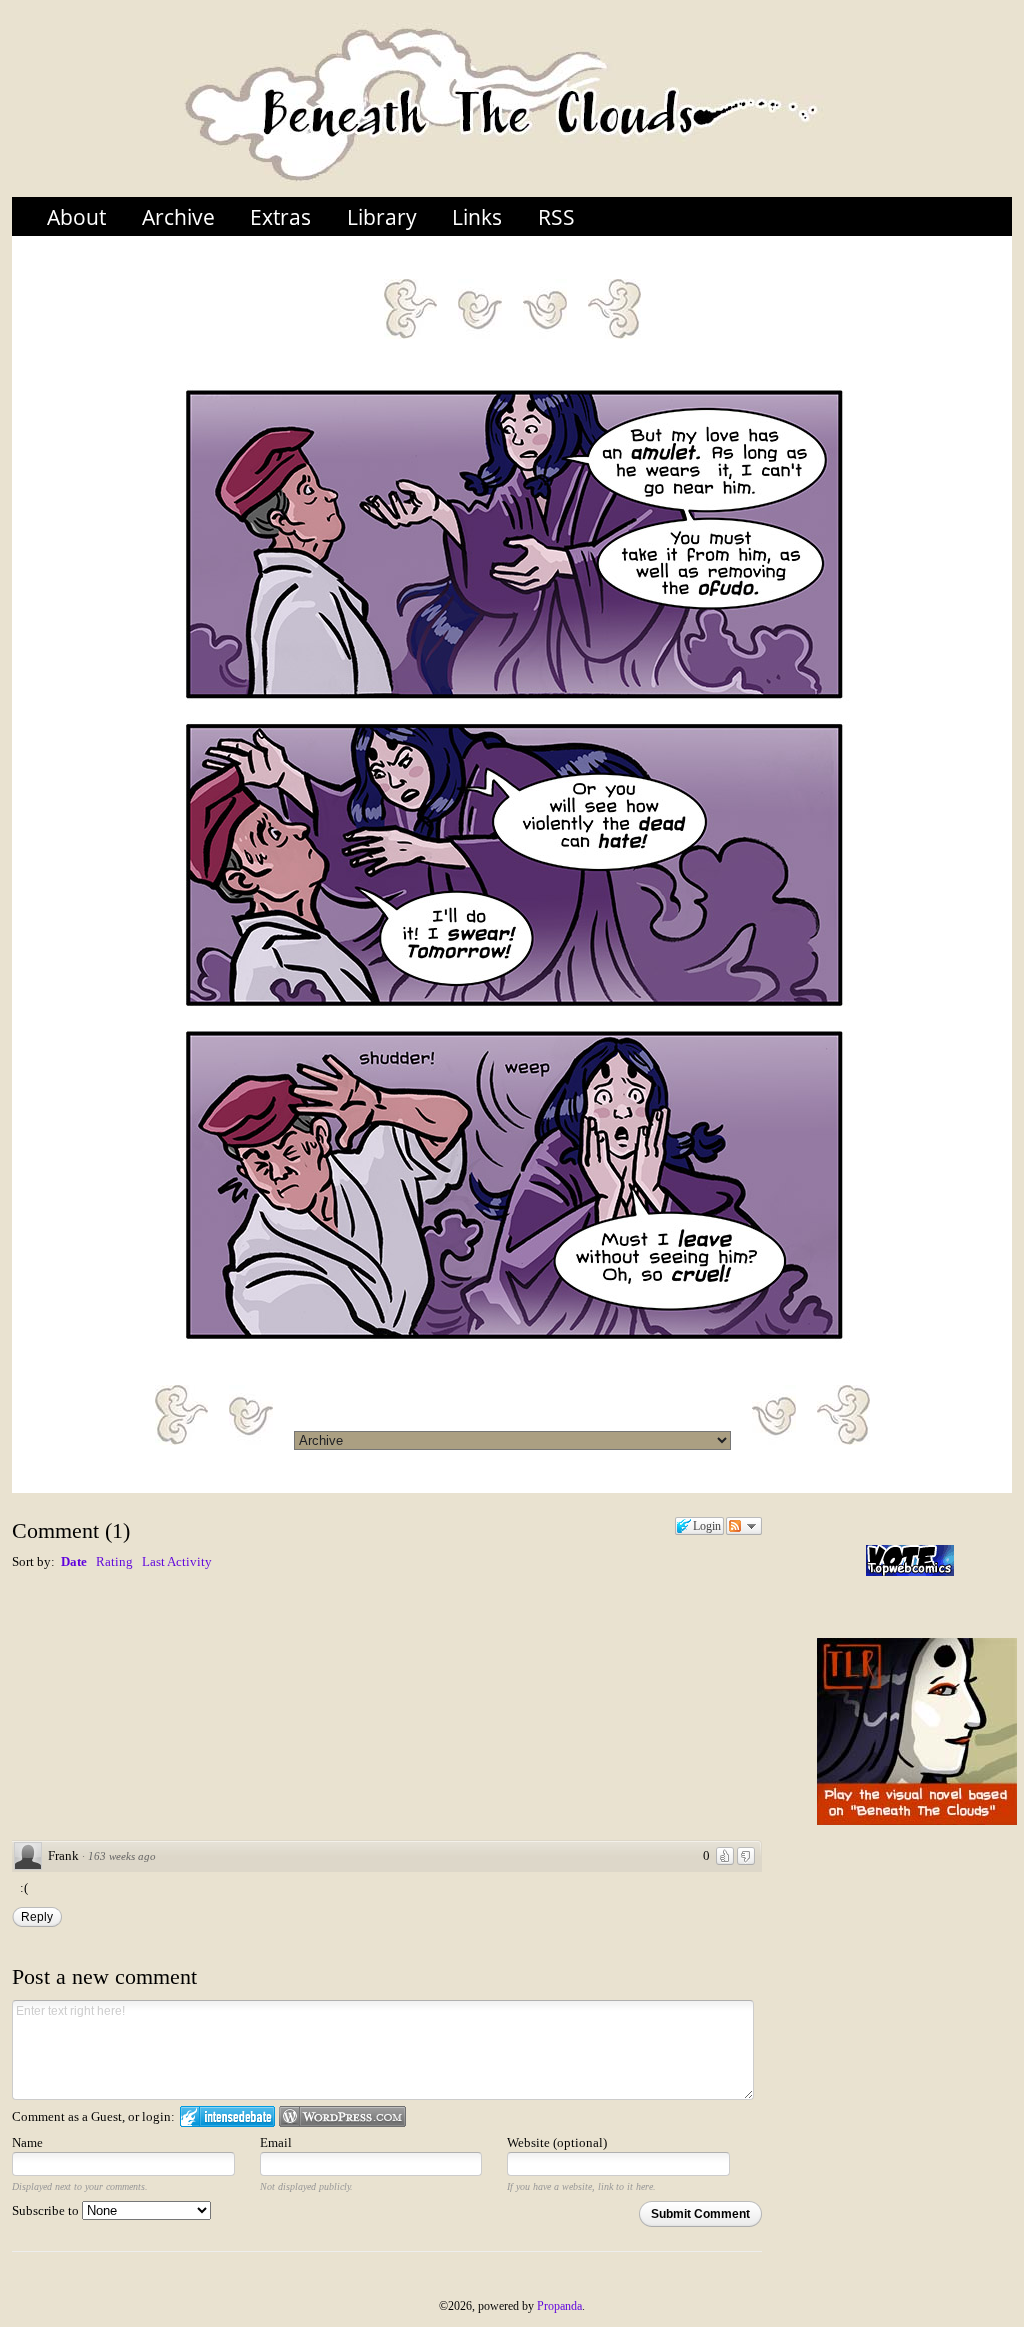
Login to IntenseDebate (227, 2116)
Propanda (559, 2306)
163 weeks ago (122, 1856)
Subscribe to (47, 2210)
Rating (114, 1561)
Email (276, 2142)
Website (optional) (557, 2142)
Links (477, 216)
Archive (178, 216)
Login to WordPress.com (342, 2116)
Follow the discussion (744, 1526)
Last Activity (177, 1561)
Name (27, 2142)
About (76, 216)
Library (382, 216)
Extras (280, 216)
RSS (556, 216)
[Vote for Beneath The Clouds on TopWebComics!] (910, 1560)
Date (74, 1561)
